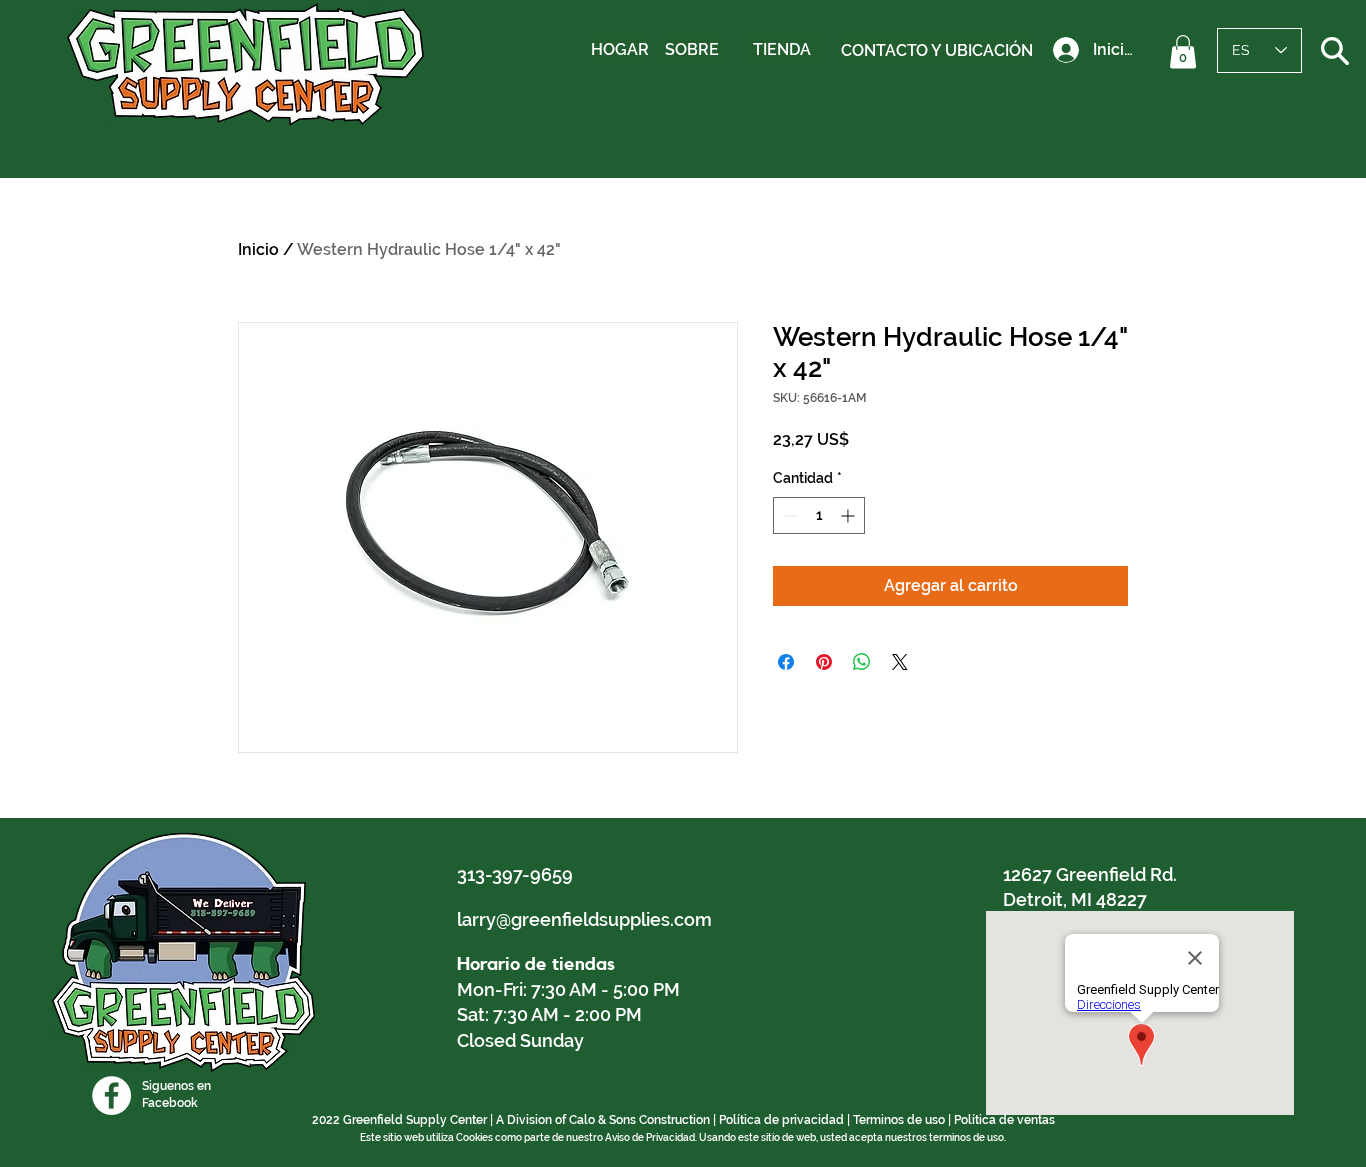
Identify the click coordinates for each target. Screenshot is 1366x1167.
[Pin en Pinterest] (824, 662)
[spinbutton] (819, 515)
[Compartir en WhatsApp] (862, 662)
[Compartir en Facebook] (786, 662)
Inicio (258, 249)
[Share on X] (900, 662)
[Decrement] (788, 515)
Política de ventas (1004, 1120)
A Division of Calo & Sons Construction (603, 1120)
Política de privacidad (781, 1120)
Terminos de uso (899, 1120)
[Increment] (849, 515)
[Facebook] (111, 1095)
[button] (1183, 51)
